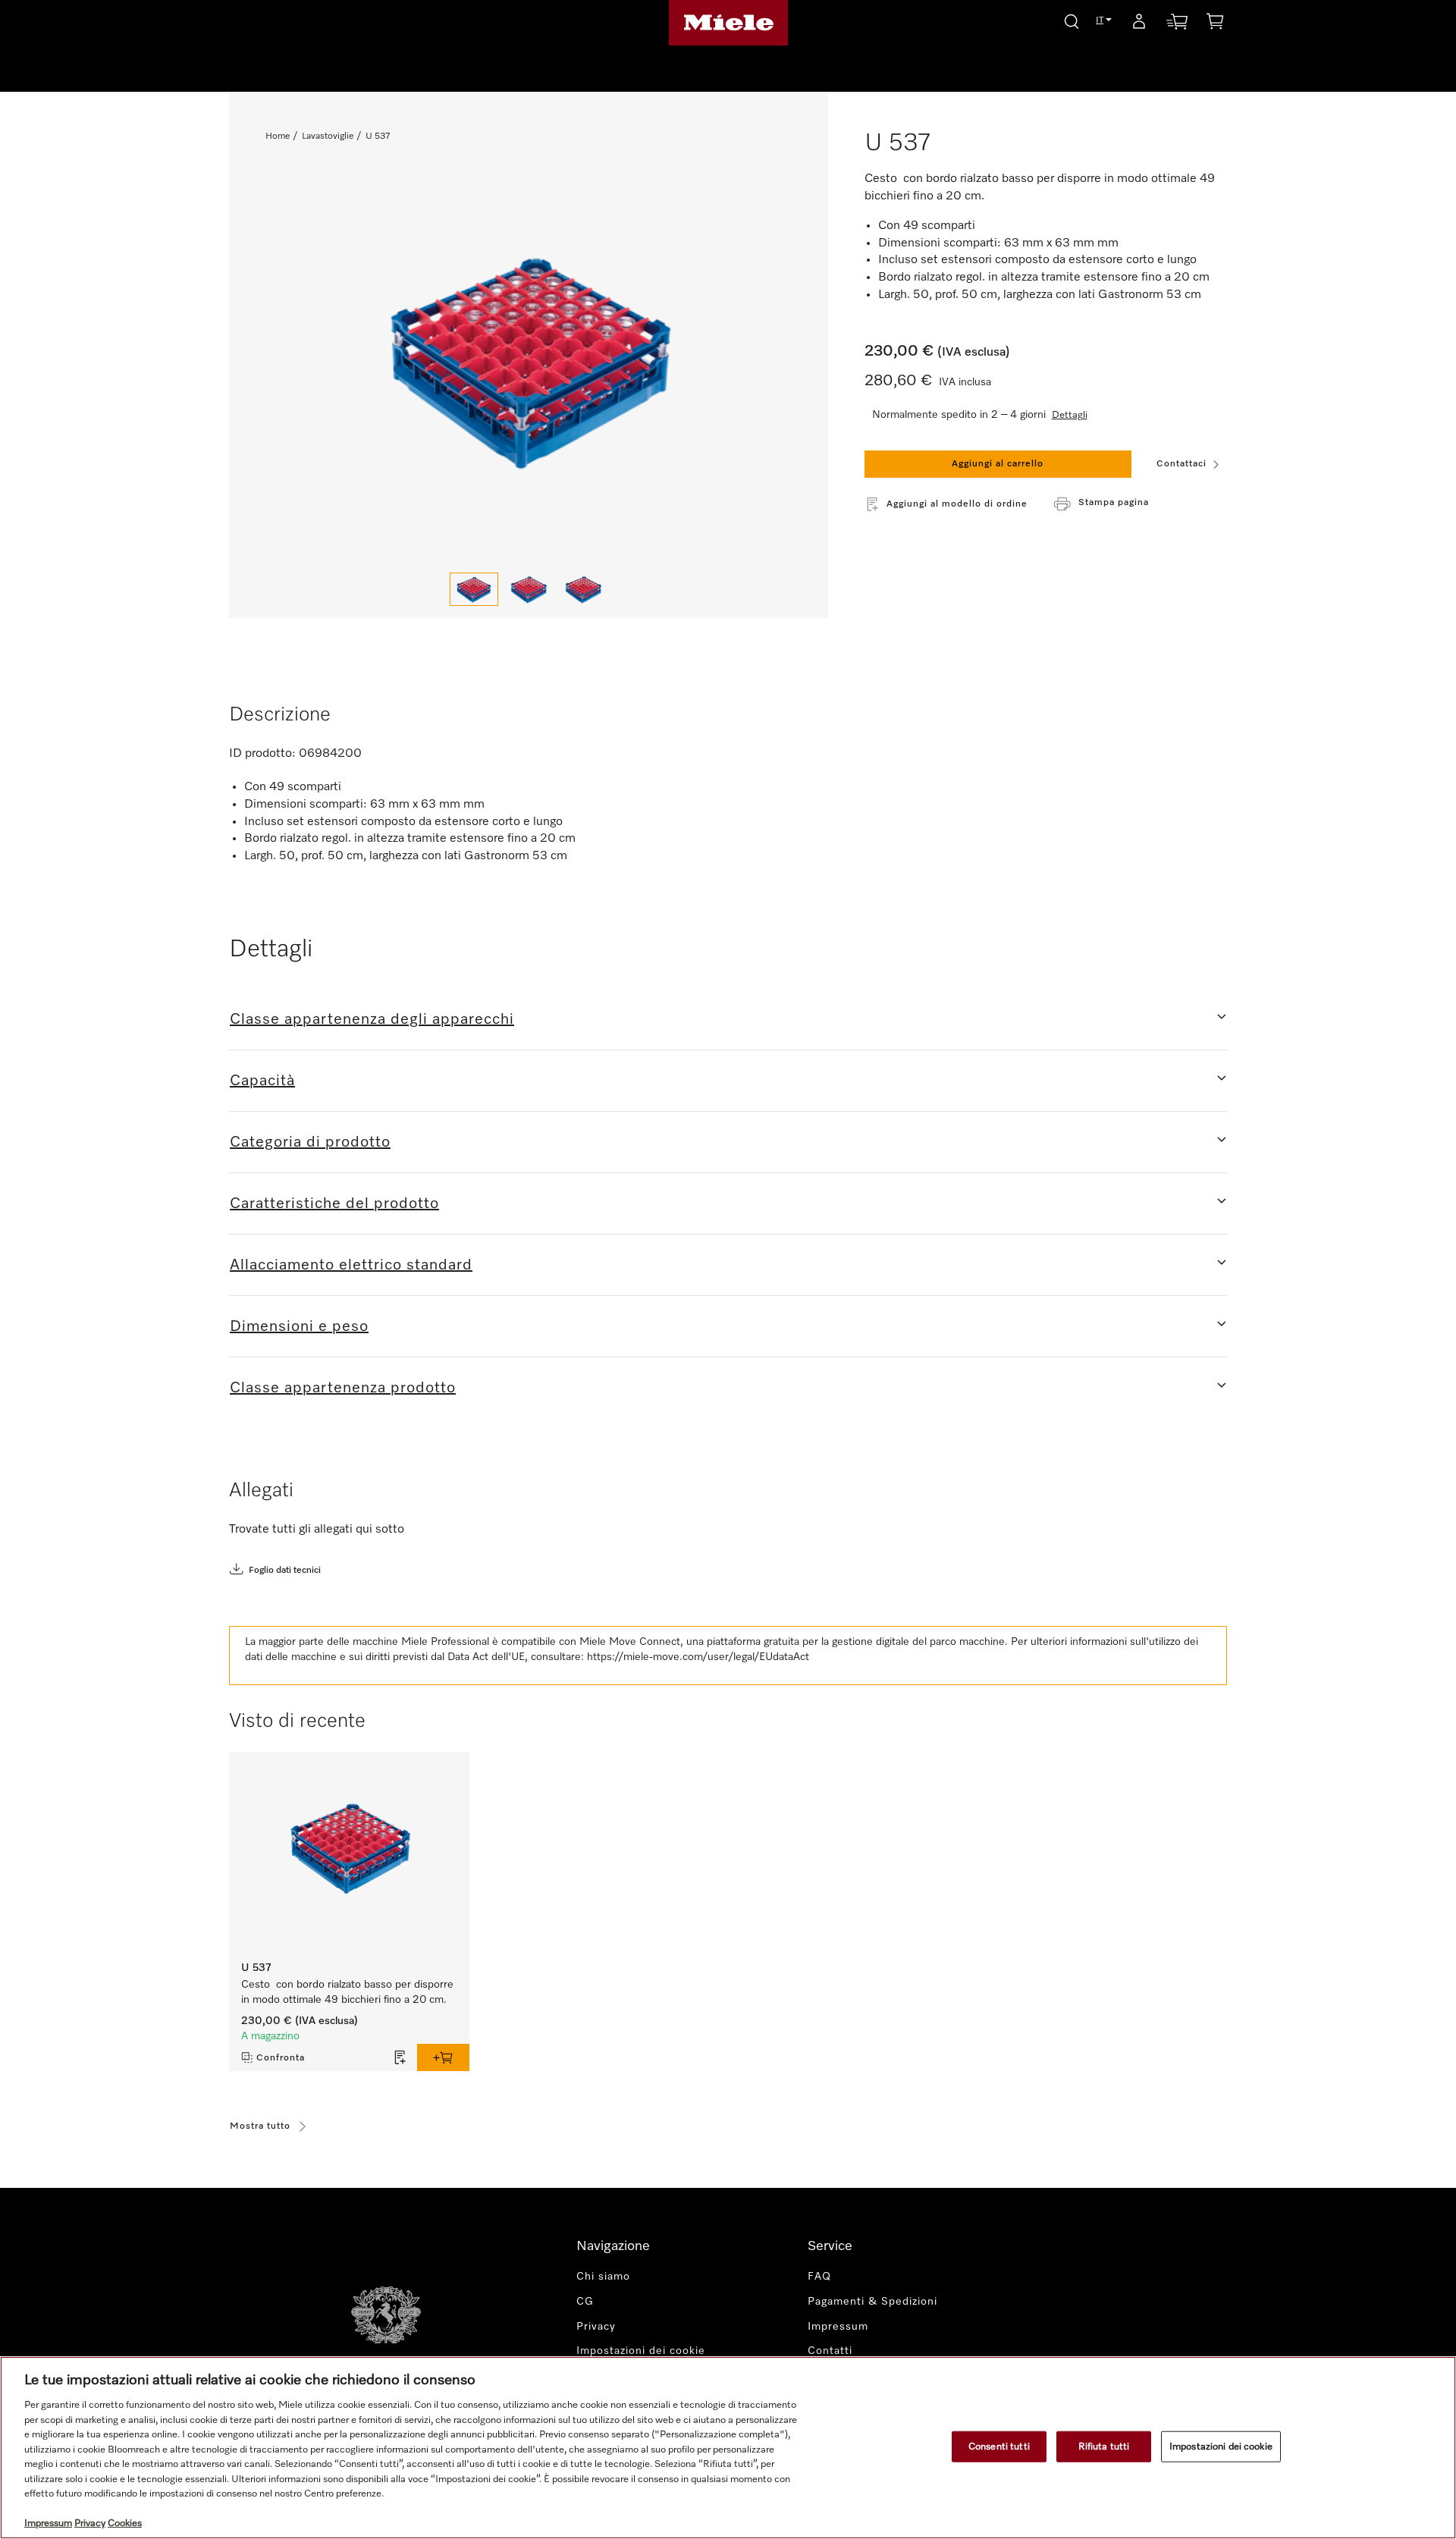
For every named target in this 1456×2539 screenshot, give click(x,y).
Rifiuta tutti (1104, 2446)
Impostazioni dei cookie (1221, 2446)
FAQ (819, 2277)
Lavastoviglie (328, 137)
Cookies (125, 2523)
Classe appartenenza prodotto (343, 1388)
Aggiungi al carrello (998, 464)
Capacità (262, 1081)
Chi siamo (603, 2277)
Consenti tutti (999, 2446)
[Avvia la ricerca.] (1072, 19)
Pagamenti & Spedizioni (872, 2302)
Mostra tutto (260, 2126)
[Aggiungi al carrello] (443, 2057)
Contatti (830, 2351)
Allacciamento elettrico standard (351, 1265)
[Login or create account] (1139, 24)
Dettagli (1070, 415)
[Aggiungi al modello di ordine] (400, 2057)
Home (278, 137)
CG (585, 2302)
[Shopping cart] (1215, 24)
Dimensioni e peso (299, 1326)
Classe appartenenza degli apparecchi (372, 1019)
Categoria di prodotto (310, 1142)
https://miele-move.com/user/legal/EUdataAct (698, 1657)
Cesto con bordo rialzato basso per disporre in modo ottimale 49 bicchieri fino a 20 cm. (347, 1992)
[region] (728, 2448)
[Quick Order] (1177, 25)
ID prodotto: (262, 754)
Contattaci (1181, 464)
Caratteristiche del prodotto (334, 1204)
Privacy (596, 2327)
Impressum (838, 2327)
